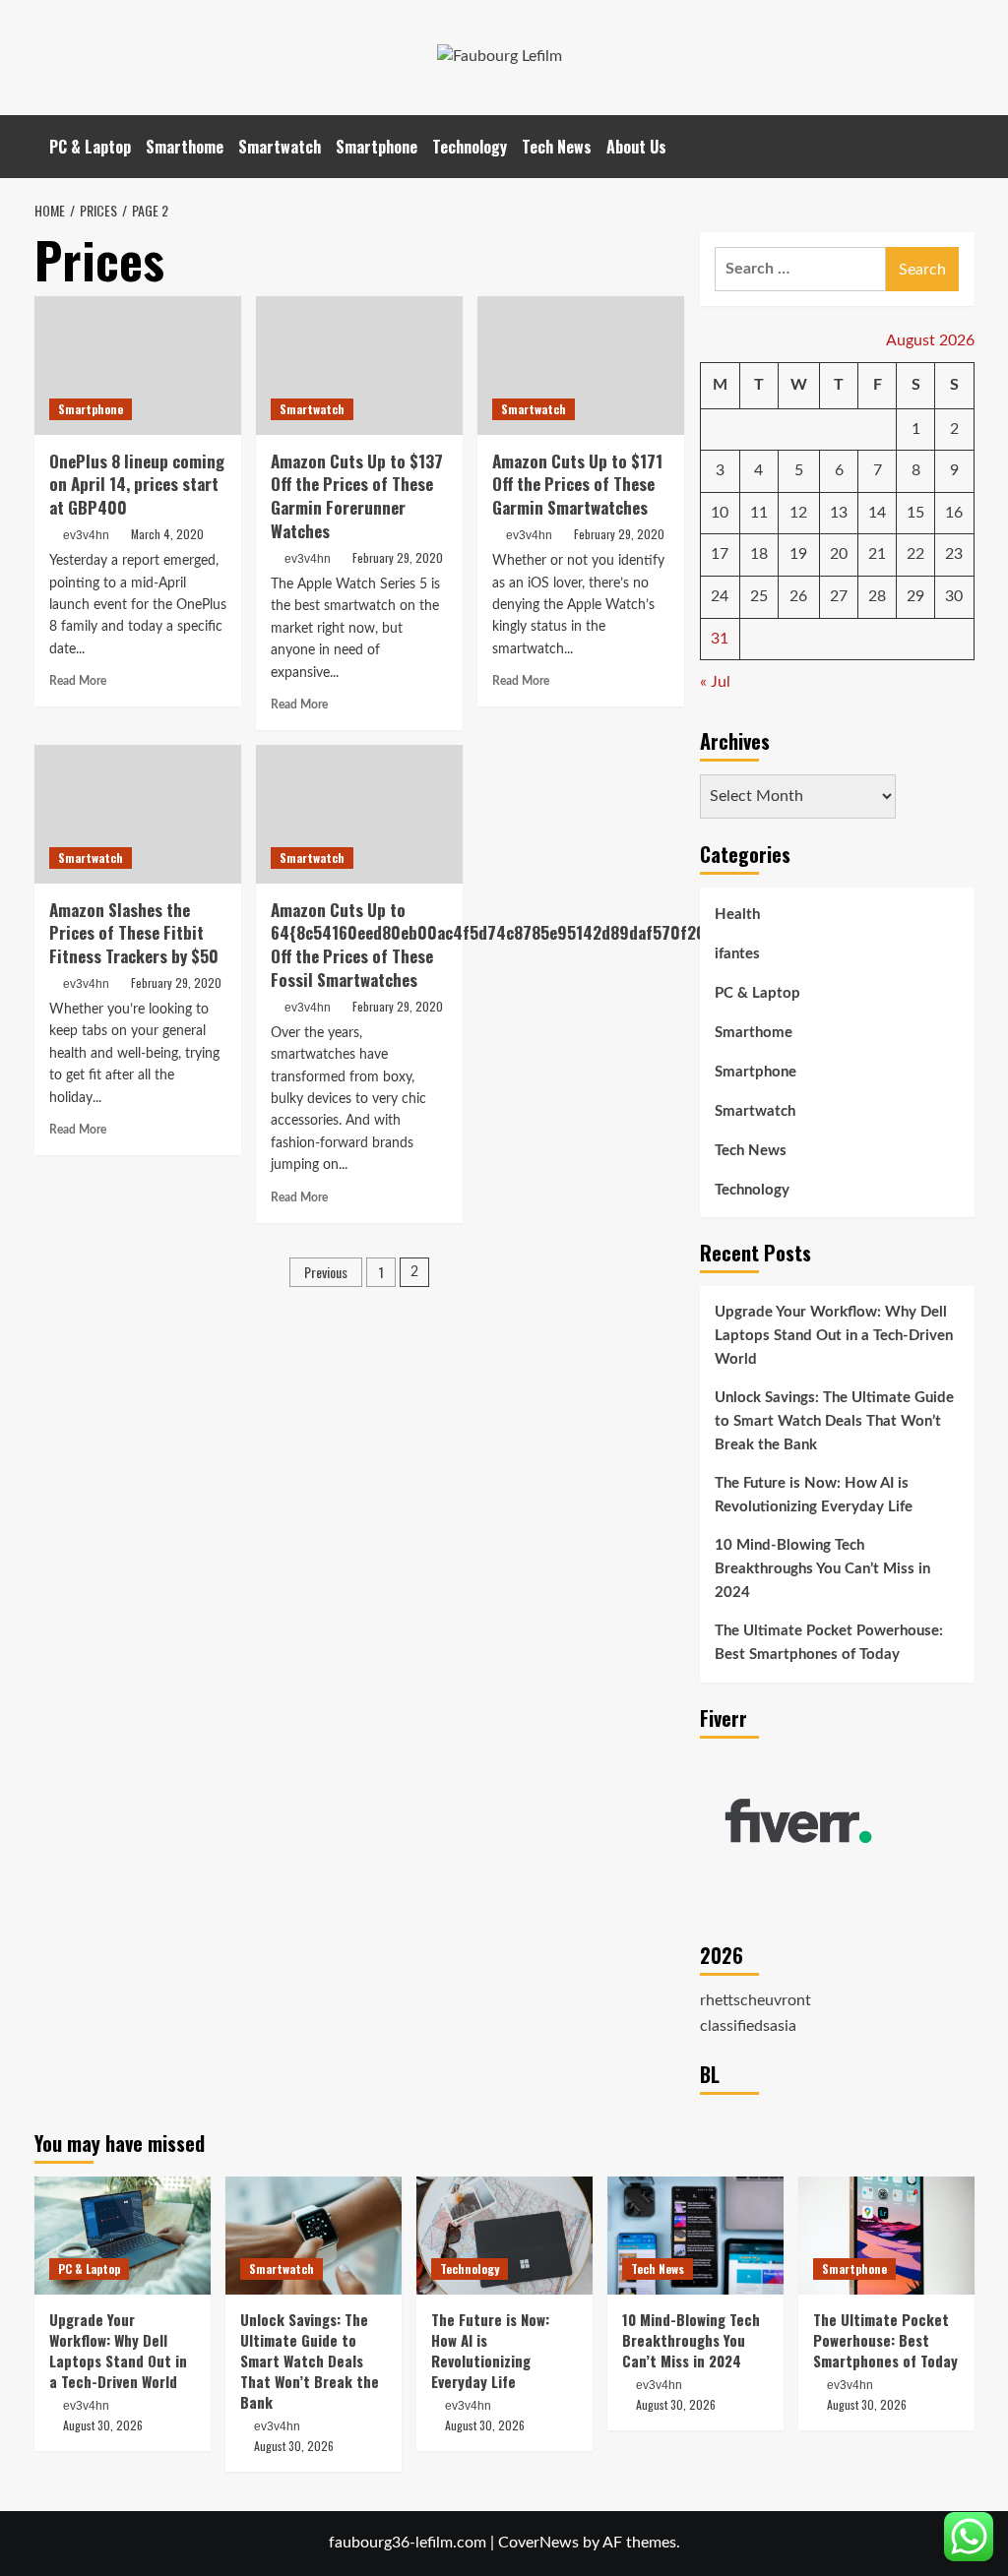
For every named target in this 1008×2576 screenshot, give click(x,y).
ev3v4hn (86, 535)
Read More (78, 681)
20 (839, 554)
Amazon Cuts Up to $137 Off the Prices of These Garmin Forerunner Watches (357, 496)
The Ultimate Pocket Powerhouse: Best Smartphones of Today (829, 1643)
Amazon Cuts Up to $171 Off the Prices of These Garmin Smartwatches (577, 485)
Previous (326, 1272)
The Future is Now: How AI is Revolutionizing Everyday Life (814, 1495)
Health (737, 915)
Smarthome (185, 147)
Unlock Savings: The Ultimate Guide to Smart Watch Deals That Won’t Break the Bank (834, 1421)
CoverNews (538, 2543)
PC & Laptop (90, 147)
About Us (636, 147)
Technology (470, 147)
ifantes (737, 954)
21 (877, 554)
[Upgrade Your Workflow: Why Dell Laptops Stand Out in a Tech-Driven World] (123, 2235)
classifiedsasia (748, 2026)
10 (720, 513)
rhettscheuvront (756, 2000)
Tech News (557, 147)
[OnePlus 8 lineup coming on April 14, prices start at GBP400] (138, 365)
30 (954, 596)
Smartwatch (280, 147)
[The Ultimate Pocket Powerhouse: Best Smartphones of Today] (886, 2235)
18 (759, 554)
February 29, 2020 (398, 557)
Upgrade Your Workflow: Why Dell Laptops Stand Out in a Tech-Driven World (834, 1336)
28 (877, 596)
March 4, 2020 (167, 534)
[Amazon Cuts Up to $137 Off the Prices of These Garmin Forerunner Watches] (359, 365)
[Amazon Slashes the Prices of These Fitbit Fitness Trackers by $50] (138, 814)
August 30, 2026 (103, 2425)
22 (915, 554)
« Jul (715, 682)
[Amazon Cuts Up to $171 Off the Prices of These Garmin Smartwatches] (581, 365)
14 (877, 513)
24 (720, 596)
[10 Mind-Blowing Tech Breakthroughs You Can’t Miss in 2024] (695, 2235)
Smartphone (377, 147)
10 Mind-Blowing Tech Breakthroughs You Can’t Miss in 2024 (822, 1569)
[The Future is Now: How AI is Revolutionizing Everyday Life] (504, 2235)
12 (798, 513)
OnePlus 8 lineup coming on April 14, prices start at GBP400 (137, 485)
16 (954, 513)
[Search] (962, 146)
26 (798, 596)
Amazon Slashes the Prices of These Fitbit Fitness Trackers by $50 (134, 933)
